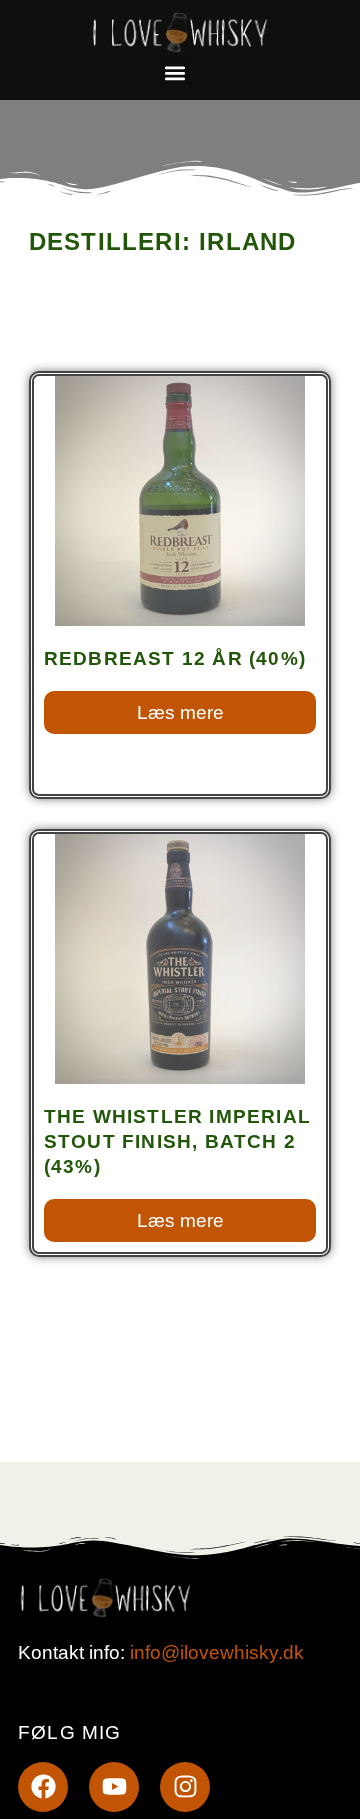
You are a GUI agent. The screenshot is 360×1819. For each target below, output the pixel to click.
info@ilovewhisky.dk (217, 1652)
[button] (175, 72)
